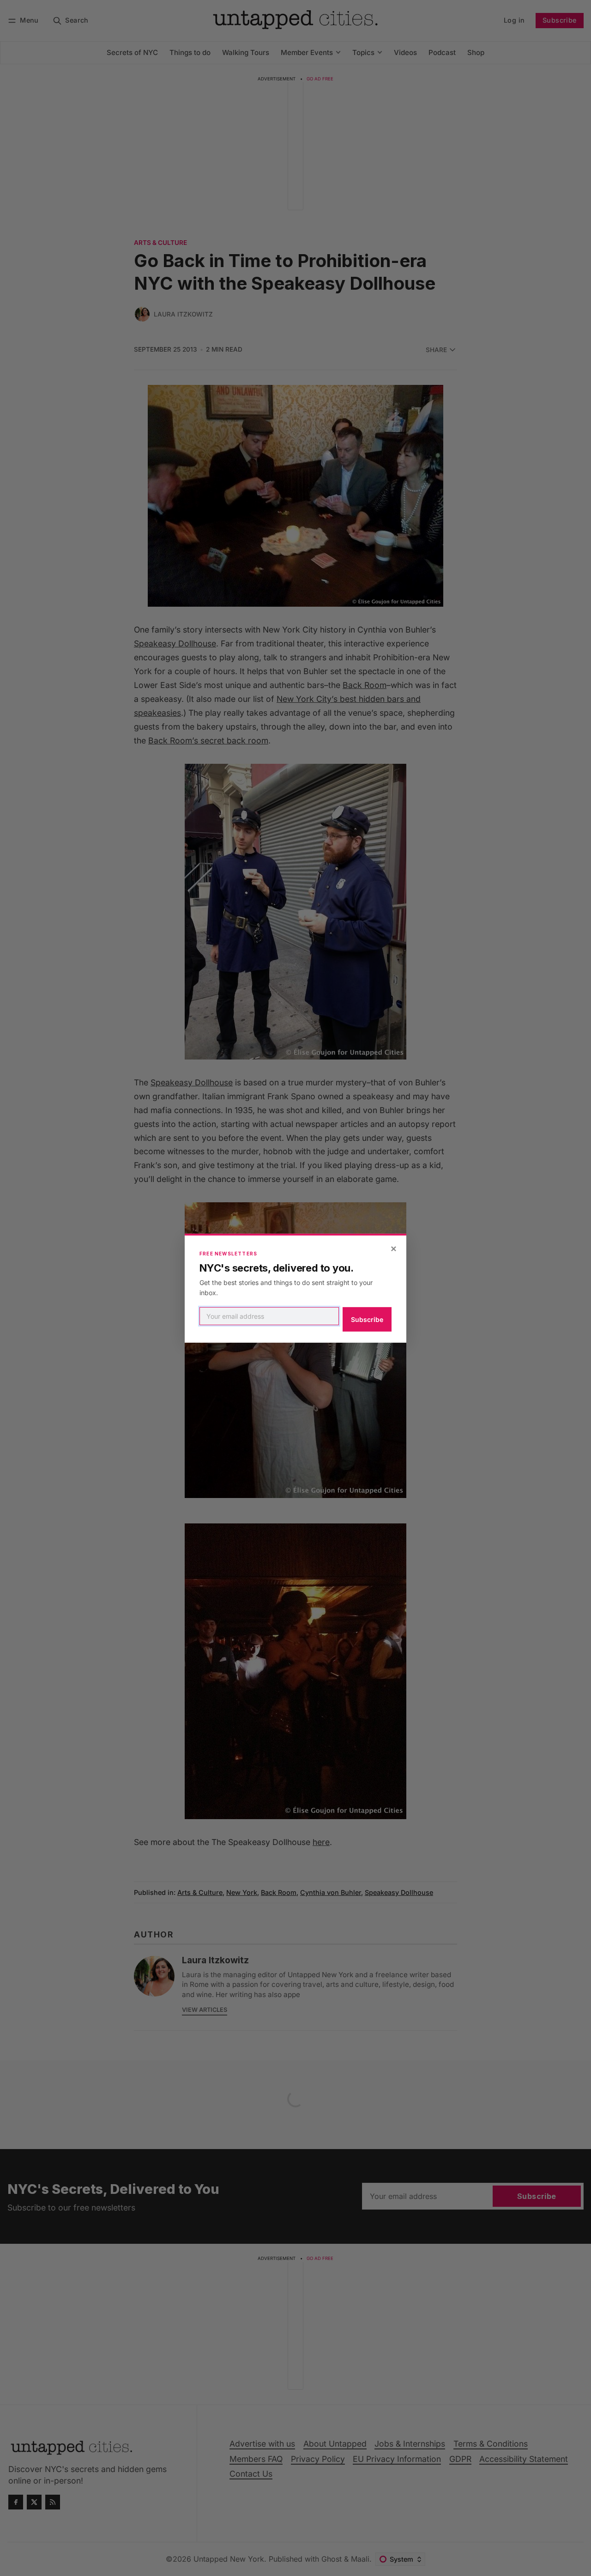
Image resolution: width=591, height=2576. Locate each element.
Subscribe (367, 1319)
